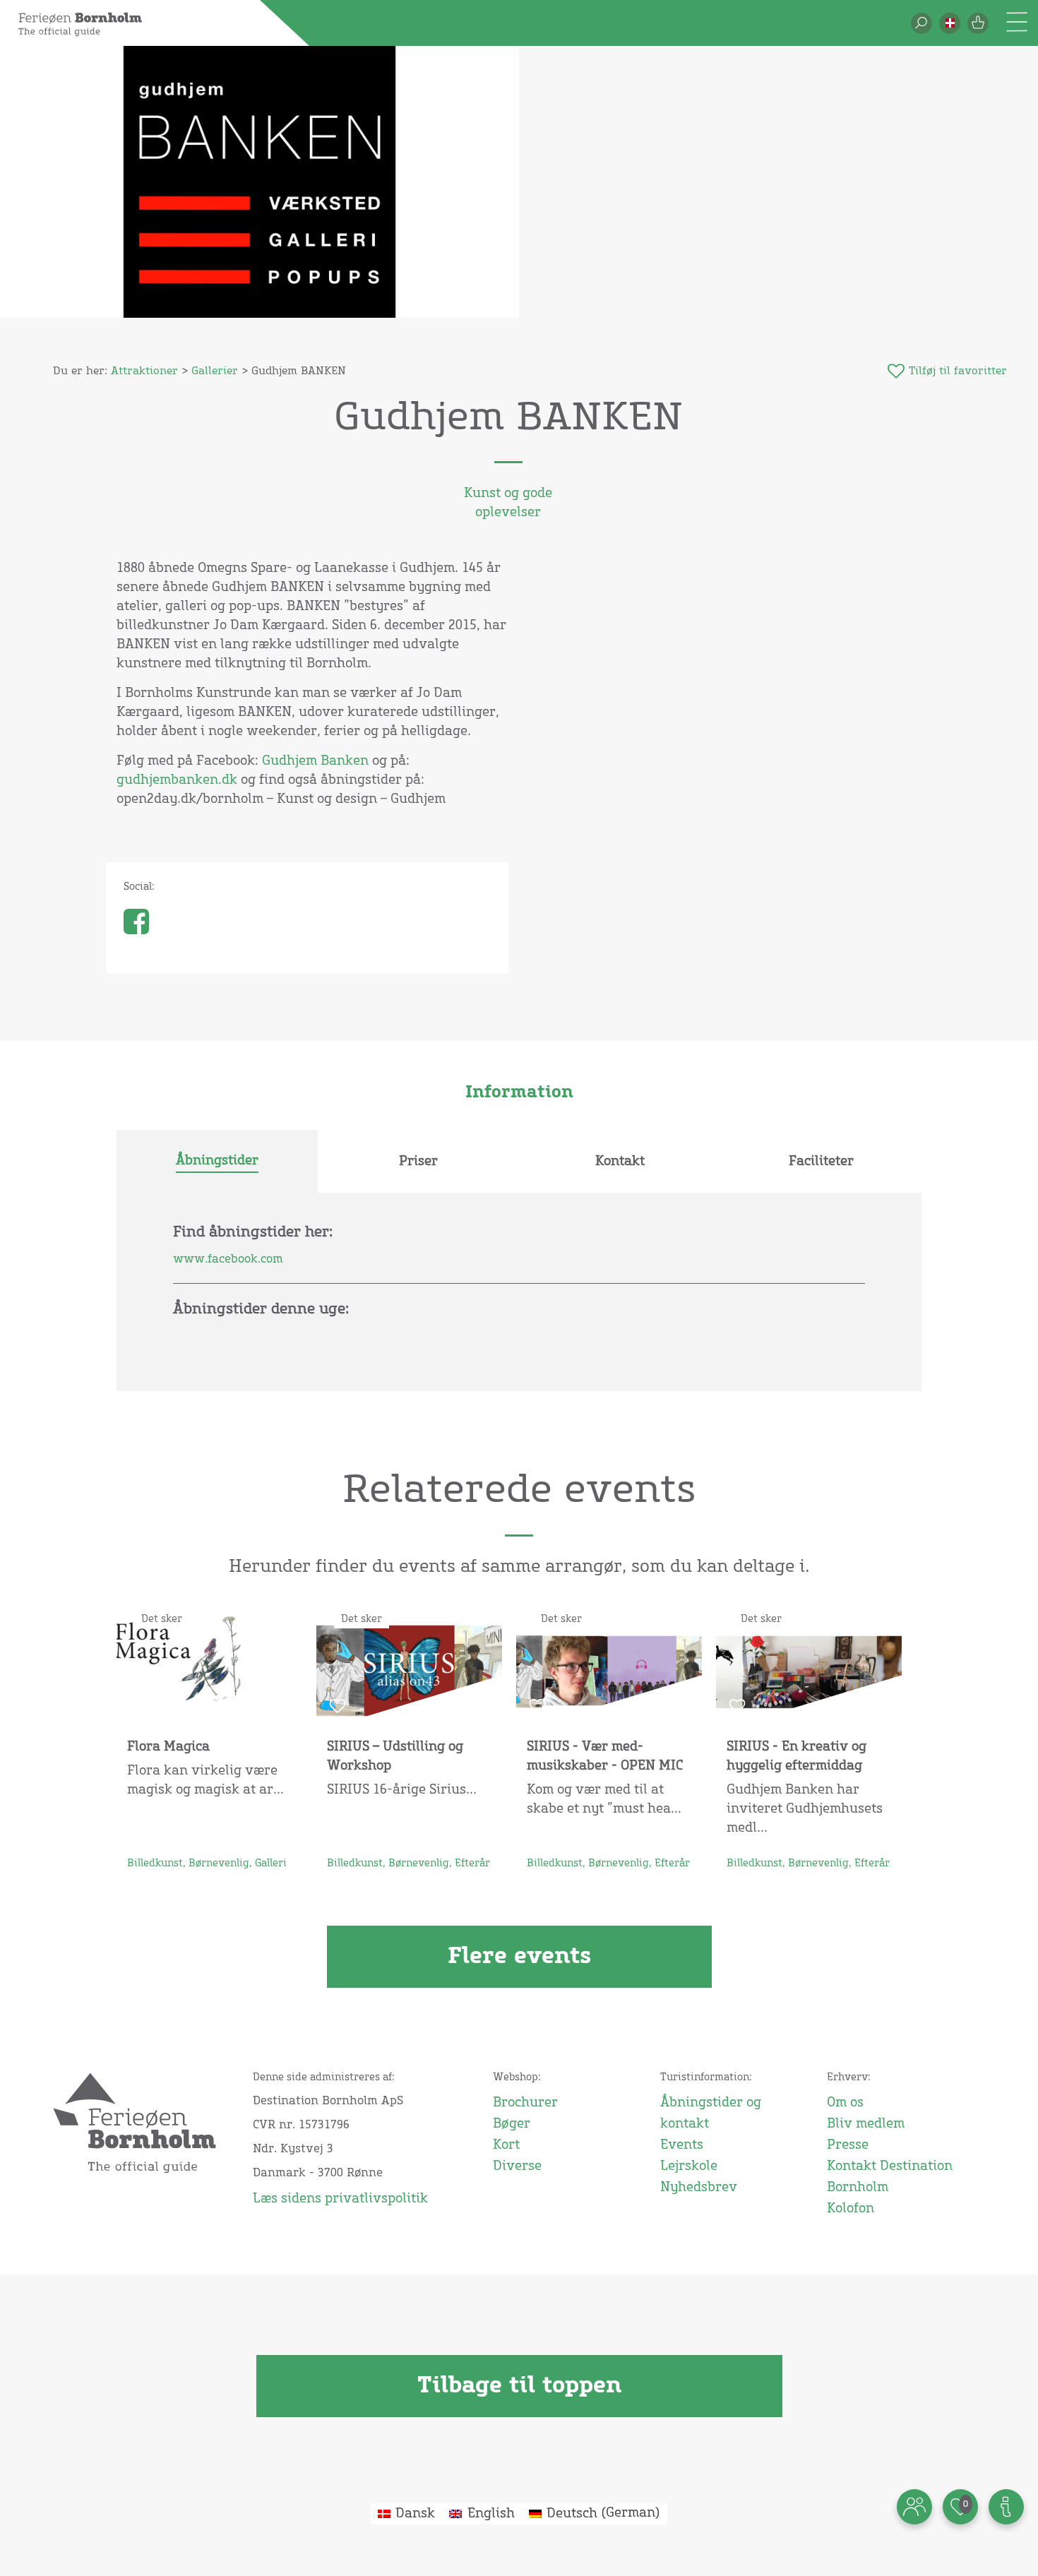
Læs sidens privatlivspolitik (340, 2199)
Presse (848, 2145)
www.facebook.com (228, 1259)
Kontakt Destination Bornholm (890, 2177)
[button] (950, 23)
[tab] (217, 1162)
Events (682, 2145)
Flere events (519, 1957)
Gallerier (215, 371)
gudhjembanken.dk (177, 780)
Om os (845, 2103)
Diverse (517, 2166)
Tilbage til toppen (519, 2386)
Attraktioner (144, 371)
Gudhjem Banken (315, 761)
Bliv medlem (866, 2124)
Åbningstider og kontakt (711, 2113)
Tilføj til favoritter (958, 371)
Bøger (512, 2124)
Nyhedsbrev (699, 2188)
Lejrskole (689, 2166)
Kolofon (851, 2209)
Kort (506, 2145)
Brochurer (525, 2103)
